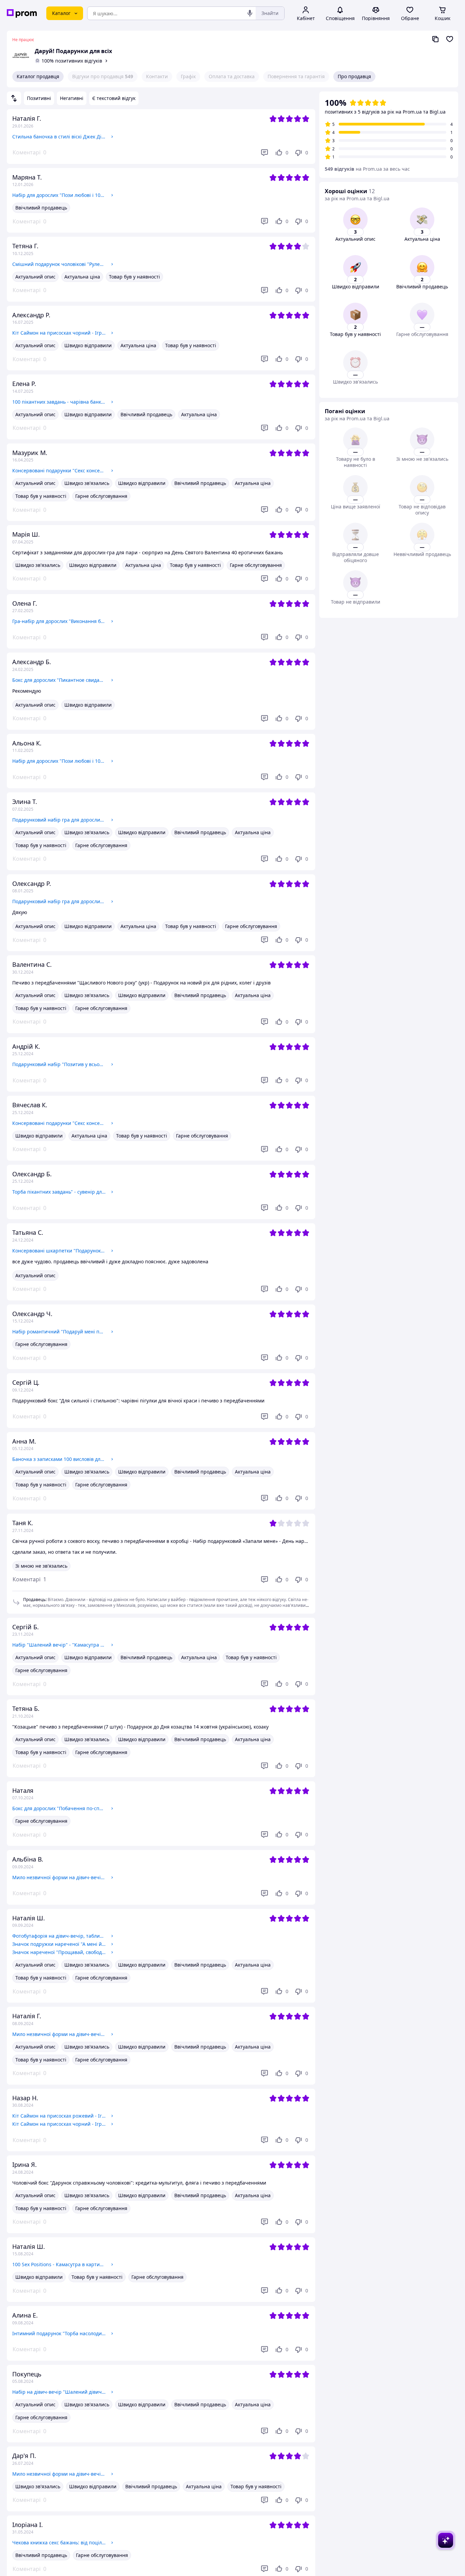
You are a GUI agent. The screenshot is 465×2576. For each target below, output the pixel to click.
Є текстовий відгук (114, 98)
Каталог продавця (38, 76)
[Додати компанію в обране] (450, 39)
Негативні (72, 98)
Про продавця (354, 76)
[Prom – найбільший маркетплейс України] (22, 13)
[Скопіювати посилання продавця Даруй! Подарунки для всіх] (435, 39)
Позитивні (39, 98)
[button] (29, 1579)
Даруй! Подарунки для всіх (73, 51)
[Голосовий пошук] (250, 13)
